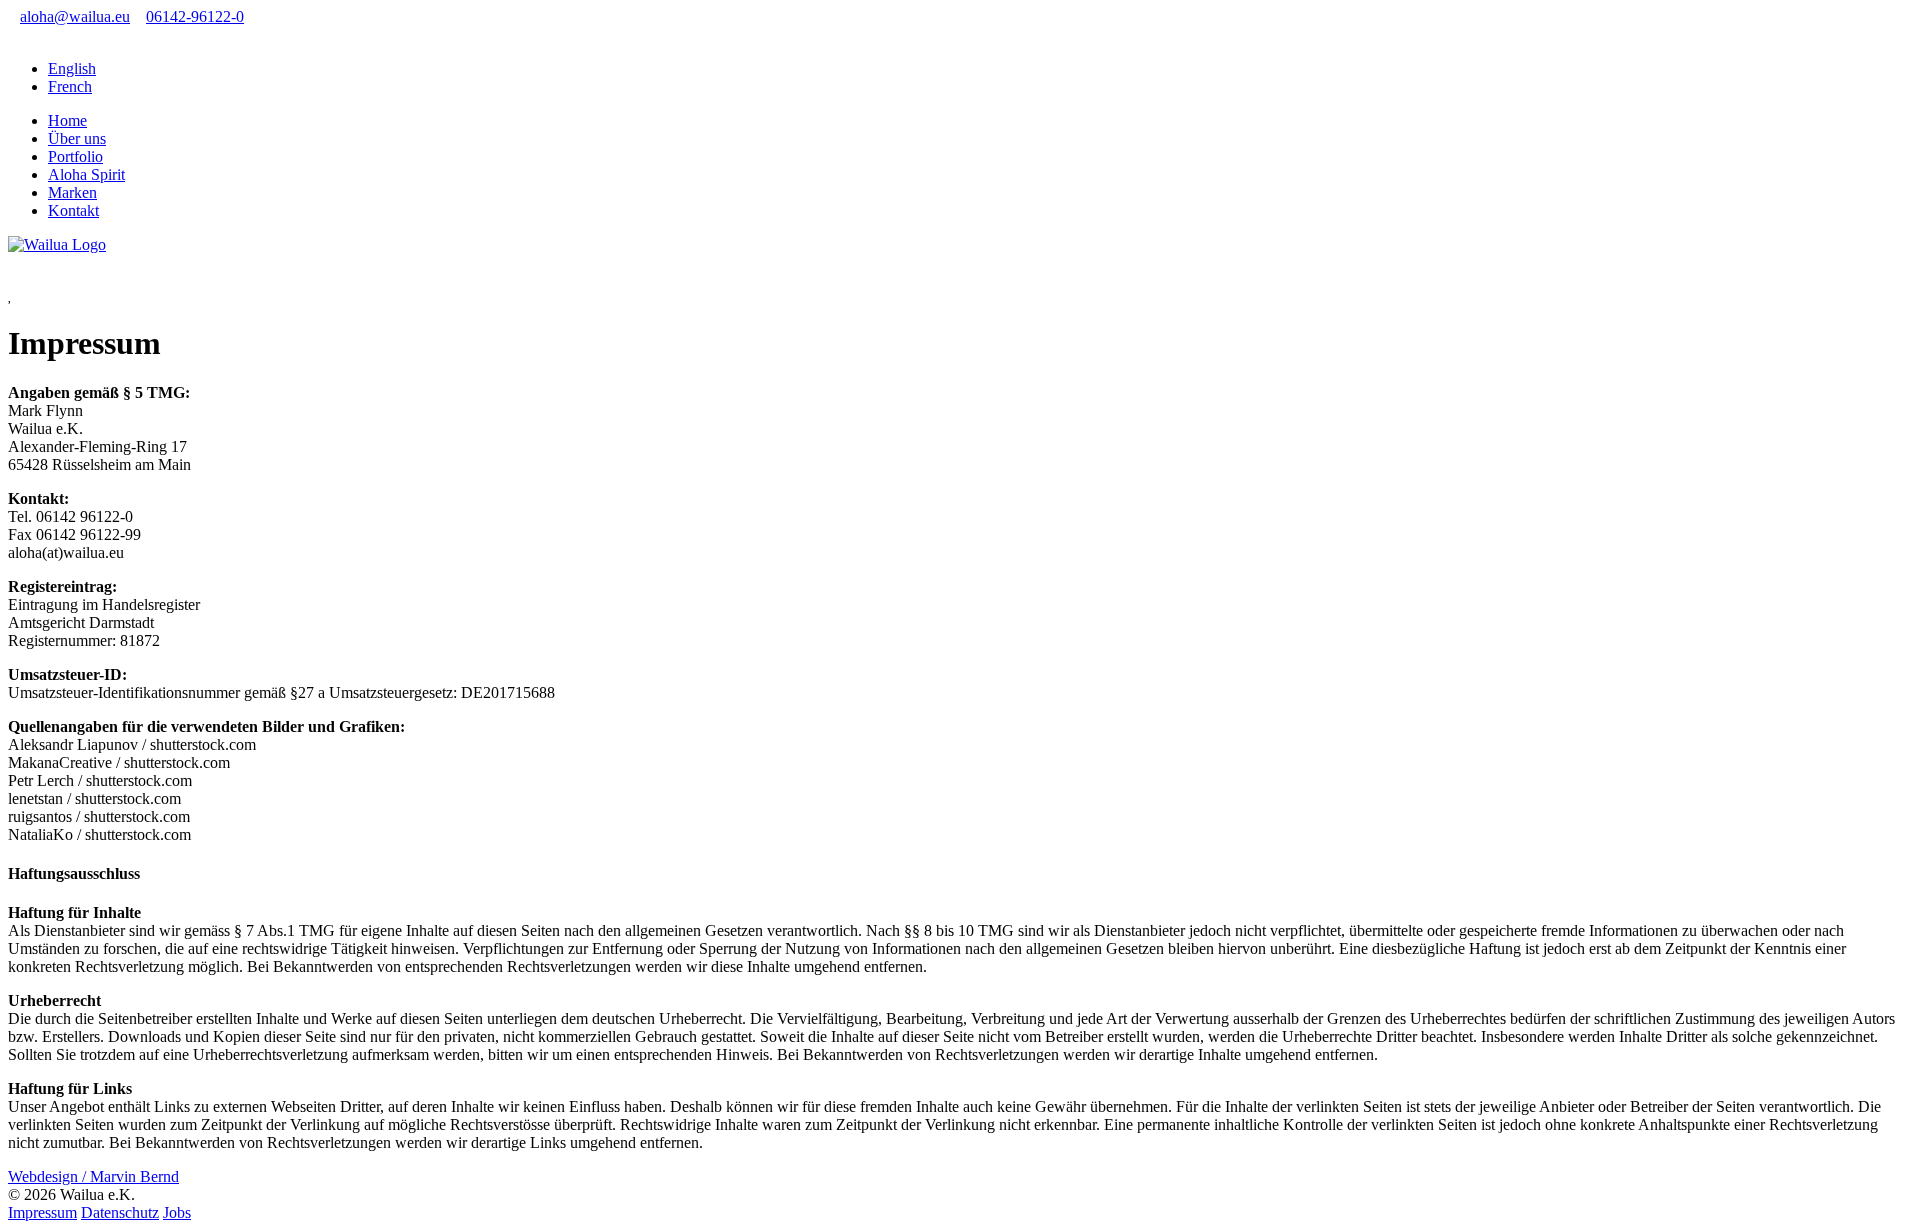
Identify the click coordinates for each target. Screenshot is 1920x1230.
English (72, 68)
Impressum (42, 1212)
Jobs (177, 1212)
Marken (72, 192)
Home (67, 120)
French (70, 86)
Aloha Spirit (86, 174)
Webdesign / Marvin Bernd (93, 1176)
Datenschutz (120, 1212)
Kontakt (73, 210)
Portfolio (75, 156)
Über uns (77, 138)
